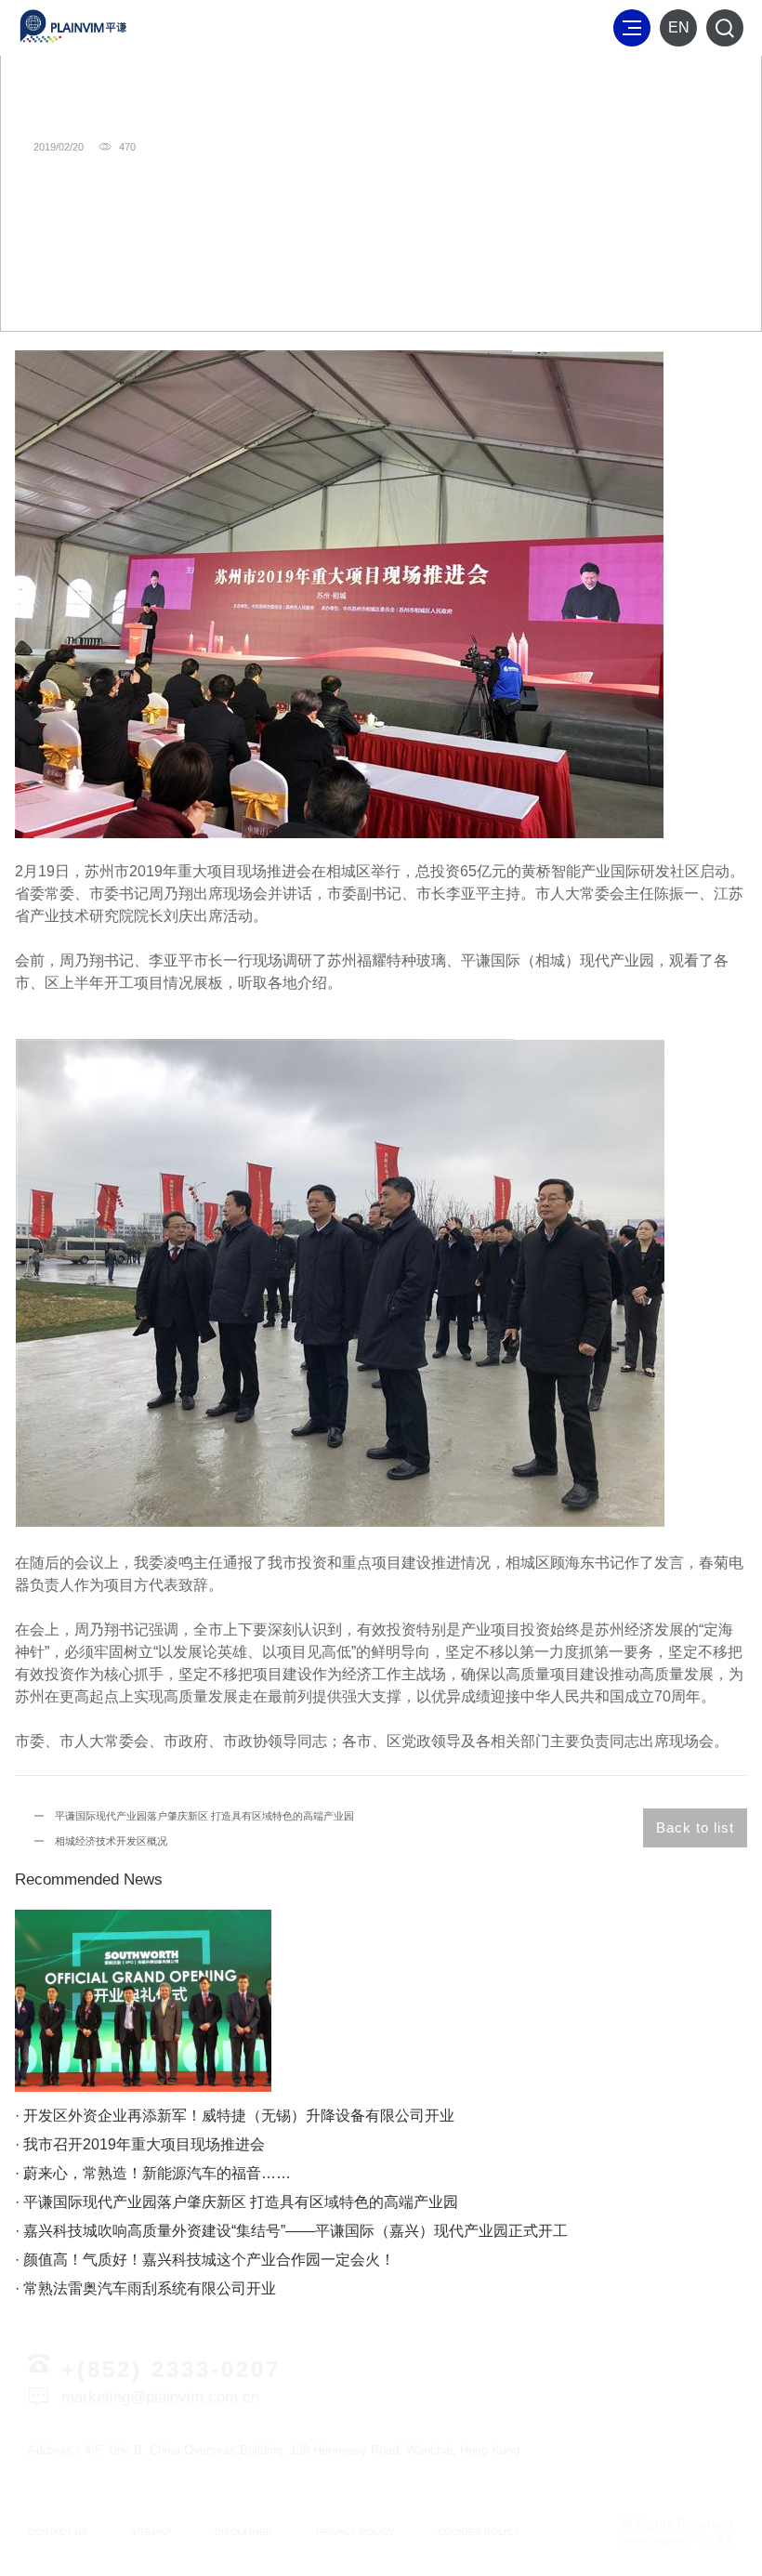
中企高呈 (716, 2540)
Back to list (695, 1827)
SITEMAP (151, 2532)
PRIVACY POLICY (355, 2532)
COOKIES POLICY (479, 2532)
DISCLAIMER (243, 2532)
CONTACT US (58, 2532)
